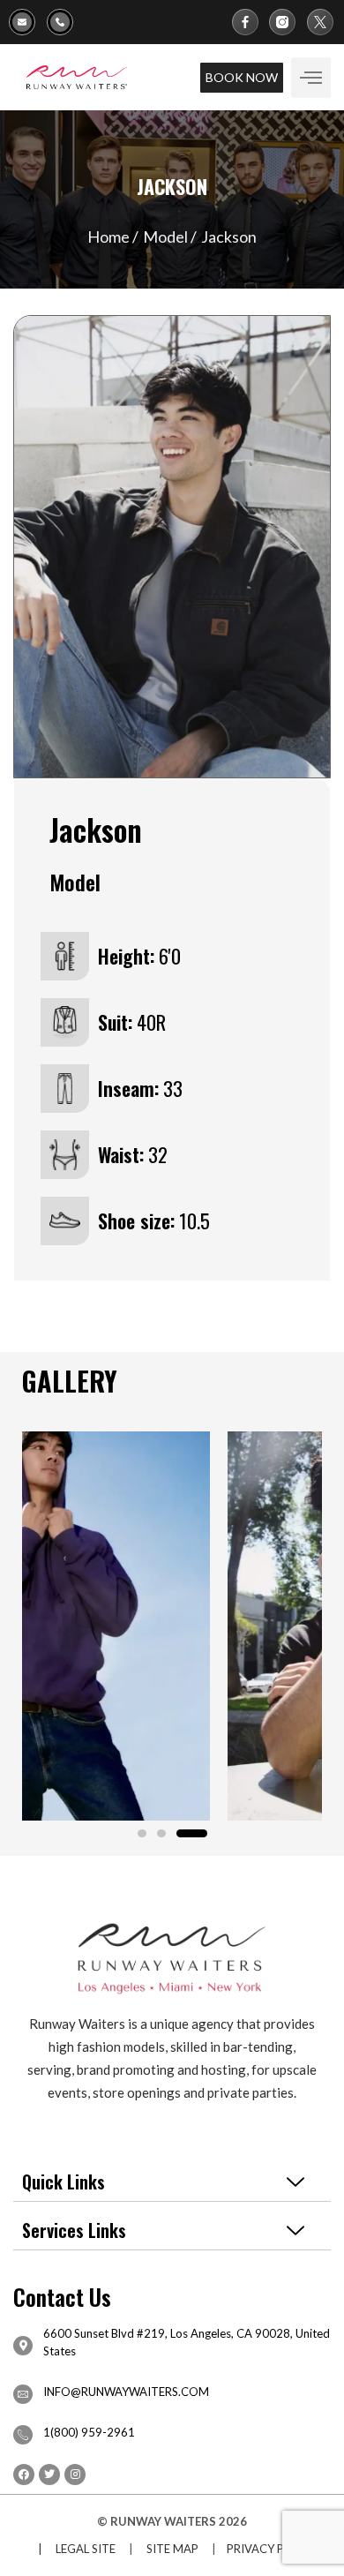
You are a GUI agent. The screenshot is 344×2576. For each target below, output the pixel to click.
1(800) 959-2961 (89, 2432)
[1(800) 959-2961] (66, 22)
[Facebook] (24, 2475)
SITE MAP (172, 2549)
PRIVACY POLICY (272, 2549)
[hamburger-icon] (311, 78)
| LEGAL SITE (73, 2549)
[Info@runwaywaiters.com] (28, 22)
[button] (142, 1833)
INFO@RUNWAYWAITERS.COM (126, 2392)
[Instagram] (75, 2475)
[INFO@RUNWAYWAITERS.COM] (23, 2394)
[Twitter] (49, 2475)
